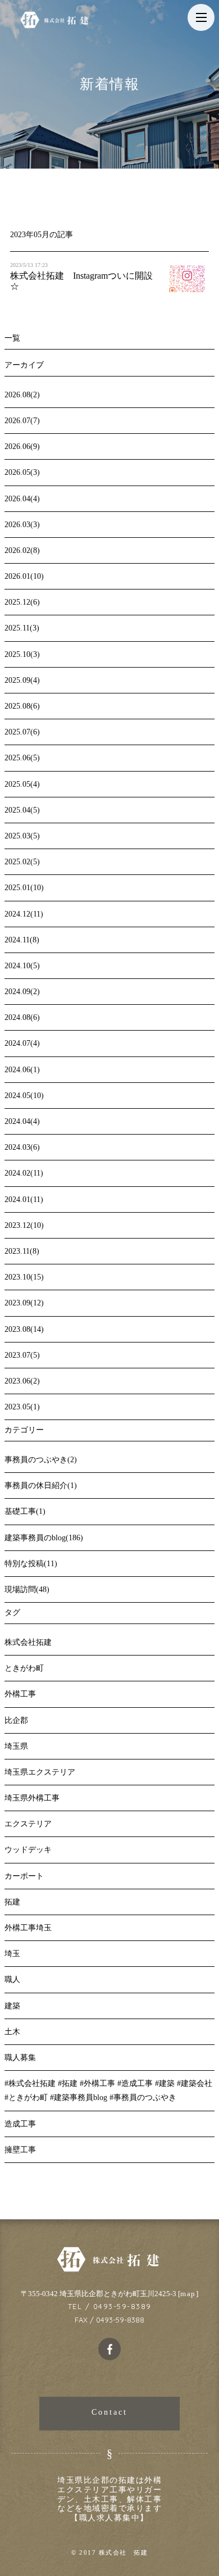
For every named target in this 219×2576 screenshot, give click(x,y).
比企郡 (16, 1720)
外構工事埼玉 (28, 1928)
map (188, 2294)
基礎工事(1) (25, 1511)
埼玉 (12, 1954)
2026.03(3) (22, 525)
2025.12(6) (22, 602)
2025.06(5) (22, 758)
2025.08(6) (22, 706)
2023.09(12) (24, 1303)
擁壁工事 (20, 2150)
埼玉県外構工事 (32, 1798)
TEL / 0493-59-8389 (110, 2306)
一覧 (12, 338)
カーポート (24, 1876)
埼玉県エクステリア (40, 1772)
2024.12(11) (24, 914)
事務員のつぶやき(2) (41, 1460)
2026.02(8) (22, 550)
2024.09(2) (22, 992)
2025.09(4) (22, 680)
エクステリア (28, 1824)
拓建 (12, 1902)
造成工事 (20, 2124)
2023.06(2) (22, 1381)
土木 (12, 2032)
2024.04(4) (22, 1121)
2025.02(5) (22, 862)
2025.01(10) (24, 888)
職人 (12, 1979)
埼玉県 (16, 1746)
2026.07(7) (22, 421)
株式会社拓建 (28, 1642)
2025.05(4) (22, 784)
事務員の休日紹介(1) (41, 1486)
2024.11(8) (22, 940)
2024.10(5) (22, 966)
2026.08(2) (22, 395)
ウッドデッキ (28, 1850)
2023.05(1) (22, 1407)
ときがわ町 (24, 1668)
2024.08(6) (22, 1017)
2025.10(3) (22, 654)
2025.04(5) (22, 810)
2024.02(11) (24, 1173)
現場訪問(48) (27, 1589)
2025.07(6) (22, 732)
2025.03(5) (22, 836)
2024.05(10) (24, 1096)
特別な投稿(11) (31, 1564)
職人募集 (20, 2058)
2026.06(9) (22, 446)
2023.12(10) (24, 1225)
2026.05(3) (22, 472)
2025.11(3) (22, 628)
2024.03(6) (22, 1147)
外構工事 (20, 1694)
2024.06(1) (22, 1070)
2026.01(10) (24, 576)
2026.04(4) (22, 499)
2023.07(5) (22, 1355)
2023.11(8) (22, 1251)
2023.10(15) (24, 1277)
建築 (12, 2006)
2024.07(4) (22, 1043)
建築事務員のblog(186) (44, 1538)
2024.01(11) (24, 1199)
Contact (109, 2412)
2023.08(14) (24, 1329)
